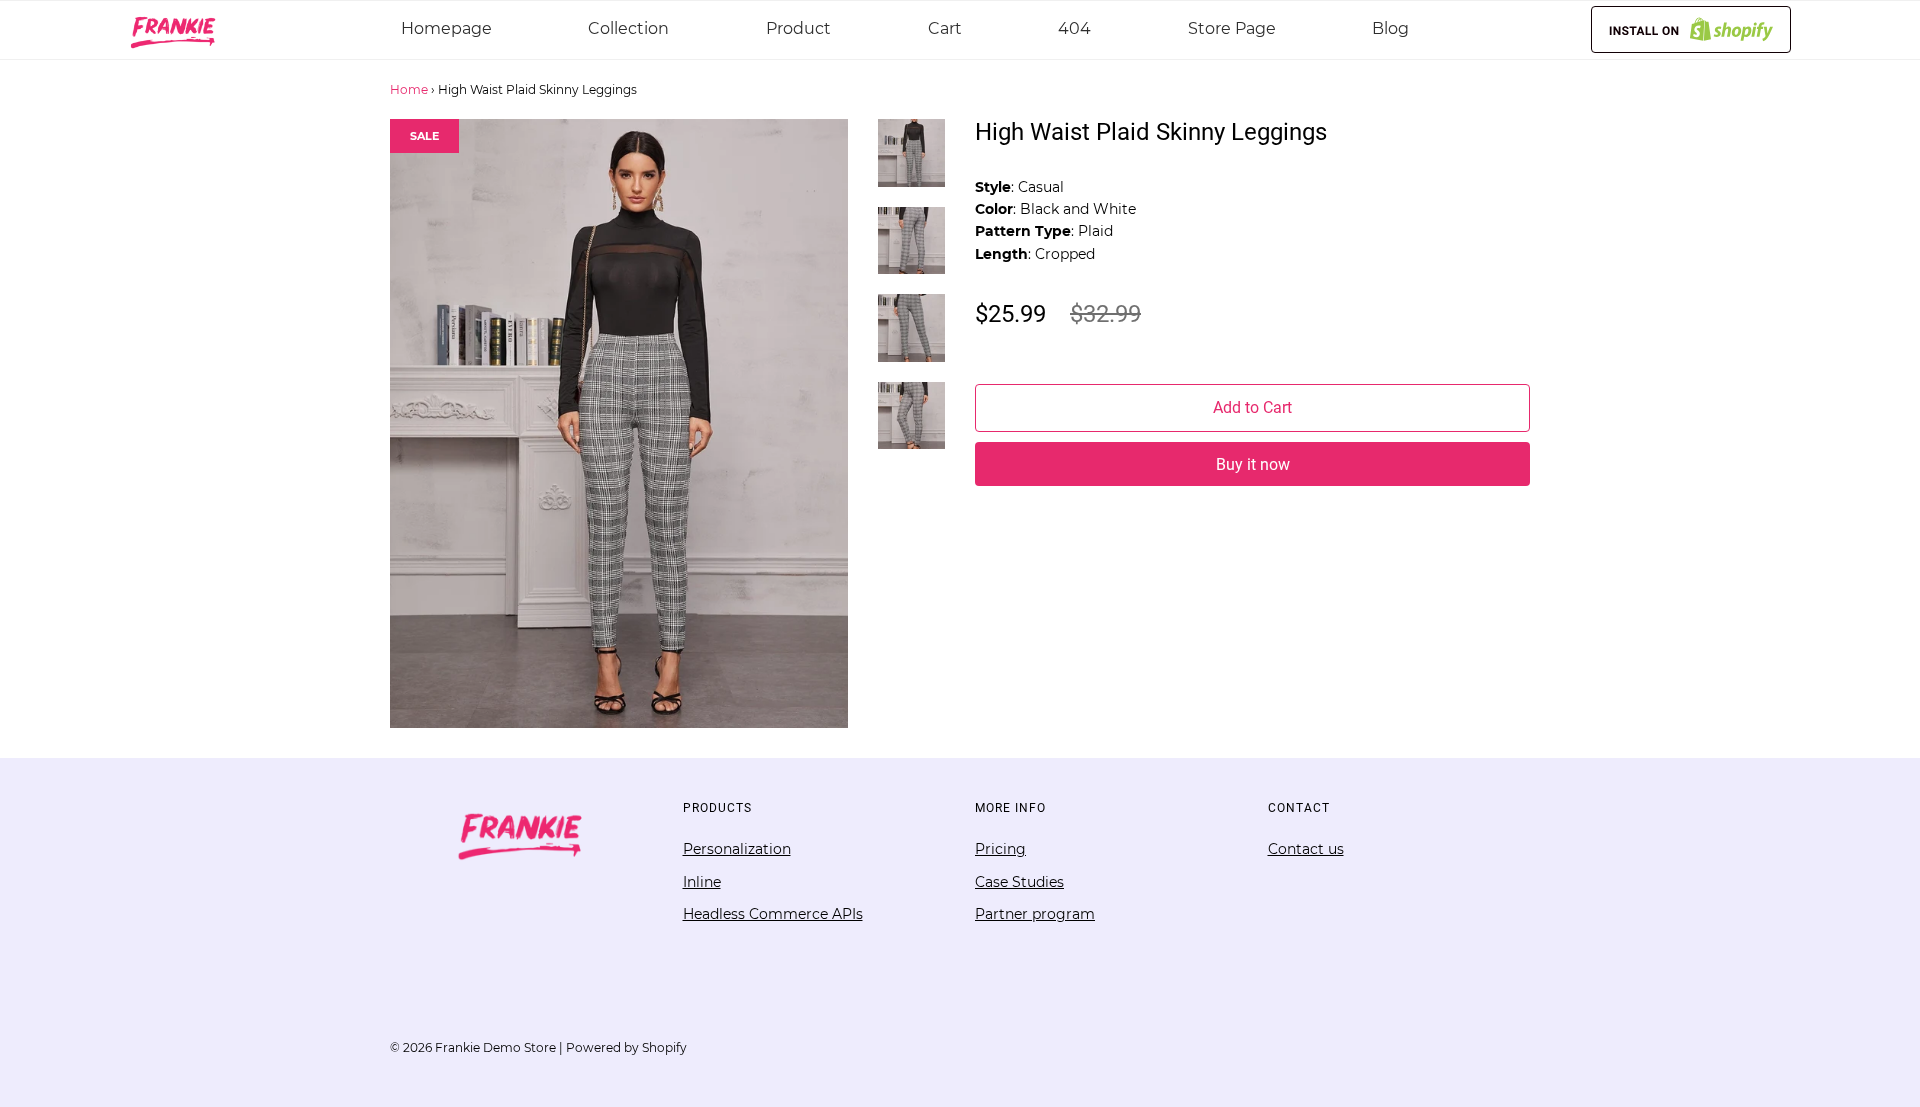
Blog (1390, 28)
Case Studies (1019, 882)
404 (1074, 28)
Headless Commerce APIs (773, 914)
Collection (628, 28)
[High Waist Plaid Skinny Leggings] (912, 163)
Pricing (1000, 849)
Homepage (446, 28)
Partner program (1035, 914)
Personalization (737, 849)
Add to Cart (1252, 407)
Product (798, 28)
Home (409, 89)
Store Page (1232, 28)
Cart (945, 28)
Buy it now (1253, 464)
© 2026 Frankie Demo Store (473, 1047)
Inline (702, 882)
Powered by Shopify (626, 1047)
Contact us (1306, 849)
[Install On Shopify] (1691, 29)
